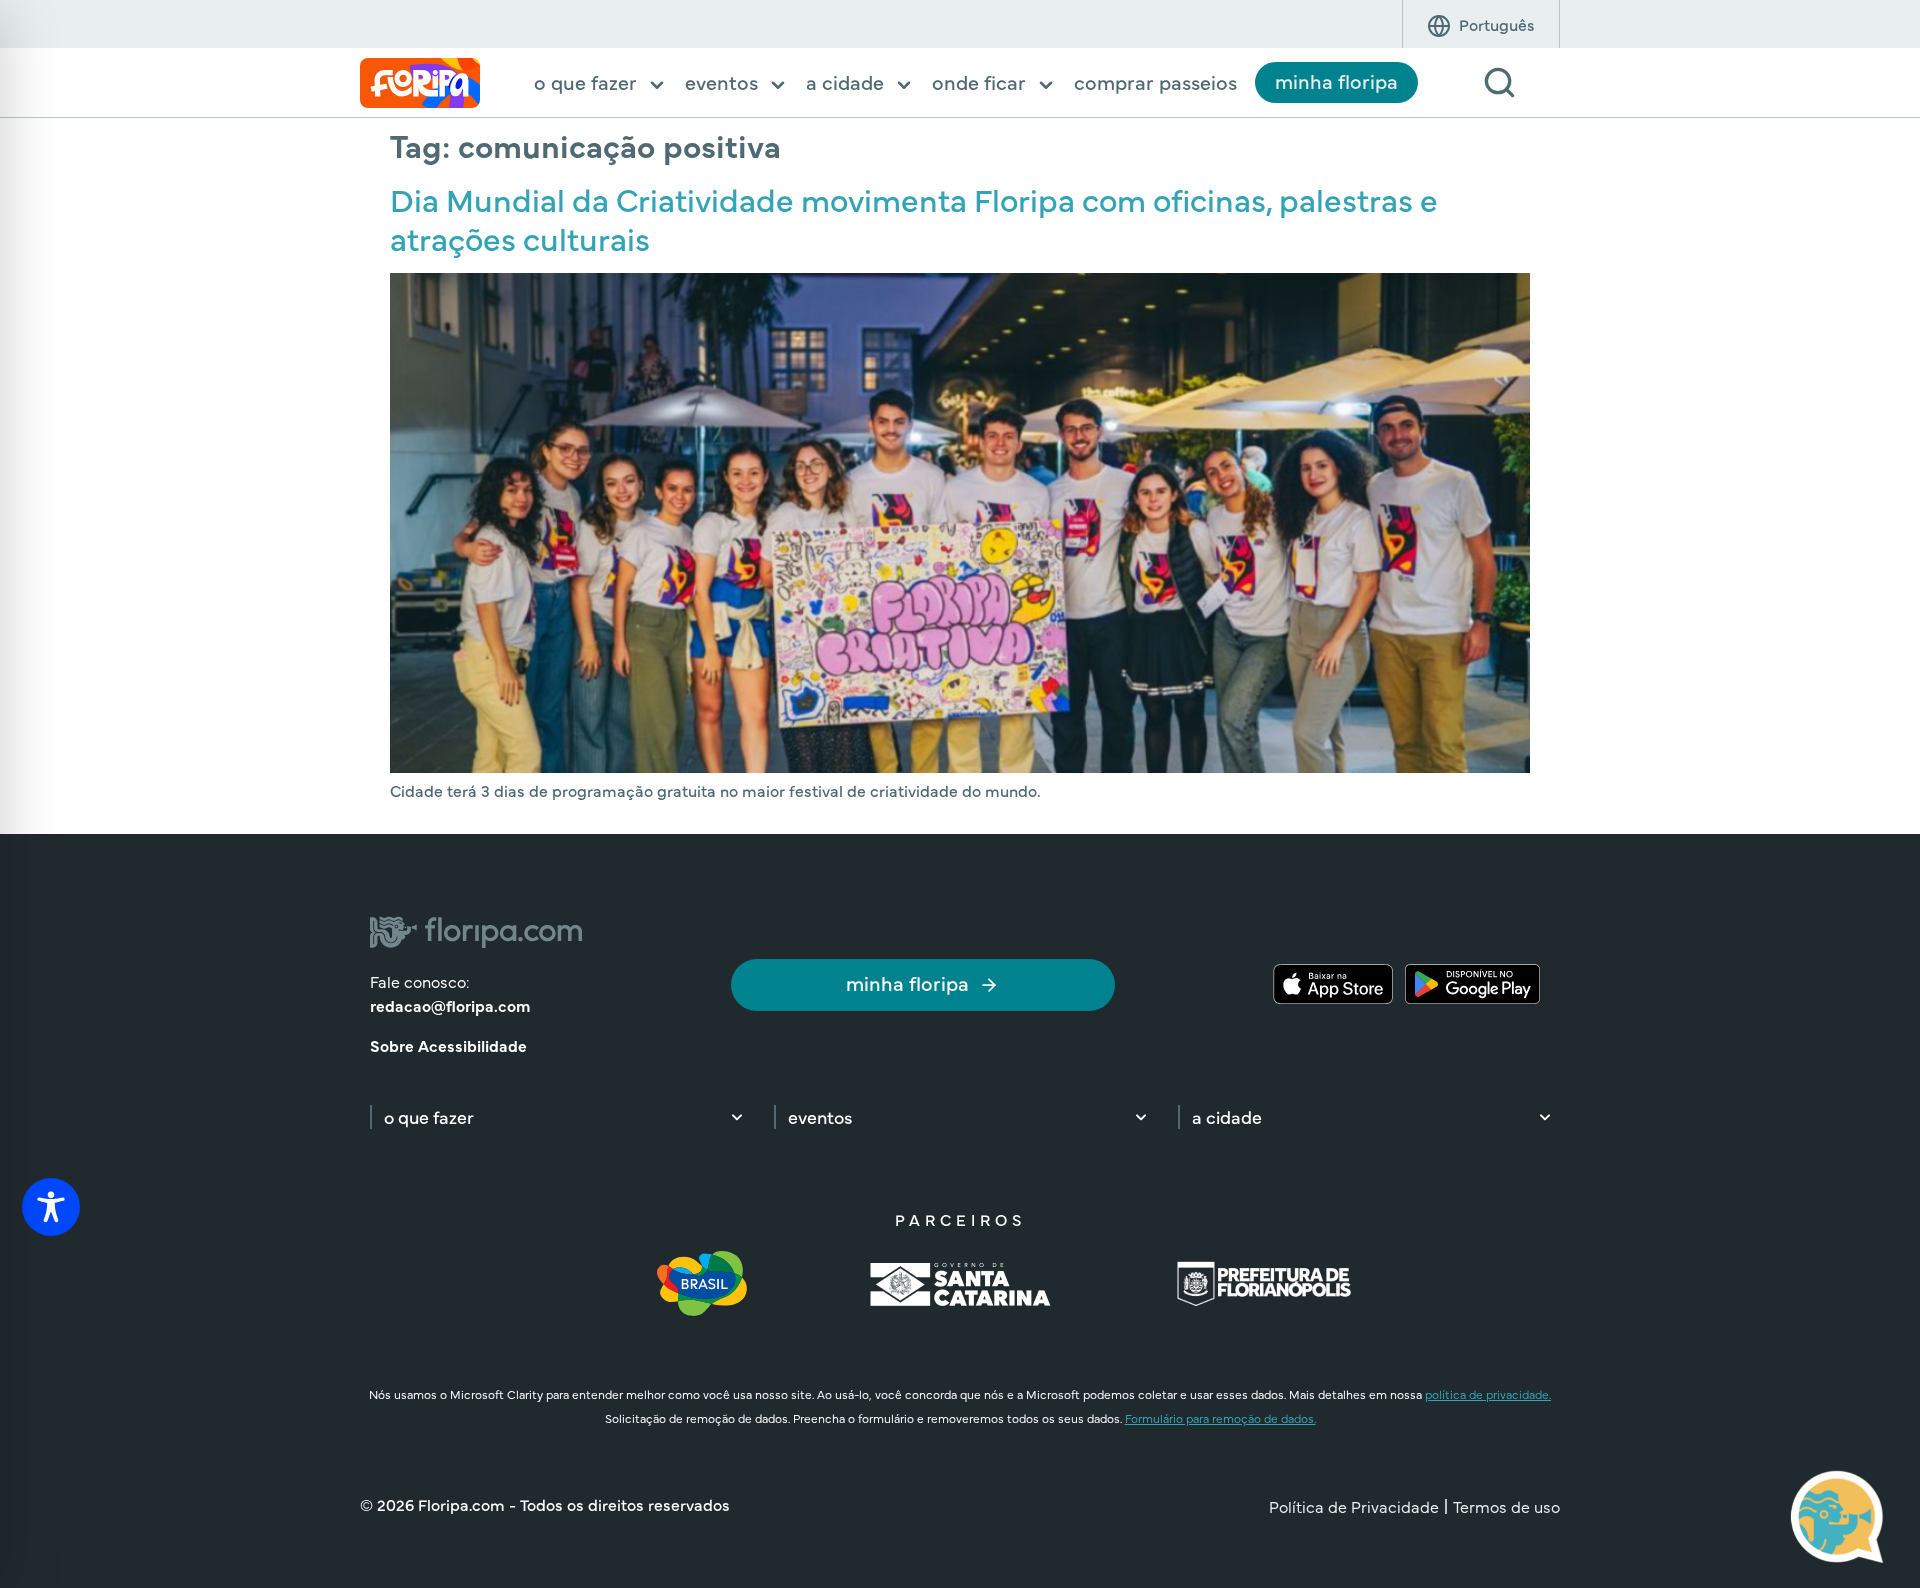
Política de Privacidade (1354, 1506)
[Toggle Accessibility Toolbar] (51, 1207)
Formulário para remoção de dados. (1220, 1418)
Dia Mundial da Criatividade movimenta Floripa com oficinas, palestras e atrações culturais (914, 217)
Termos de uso (1506, 1506)
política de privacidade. (1488, 1394)
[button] (600, 84)
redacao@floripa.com (450, 1005)
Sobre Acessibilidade (448, 1045)
